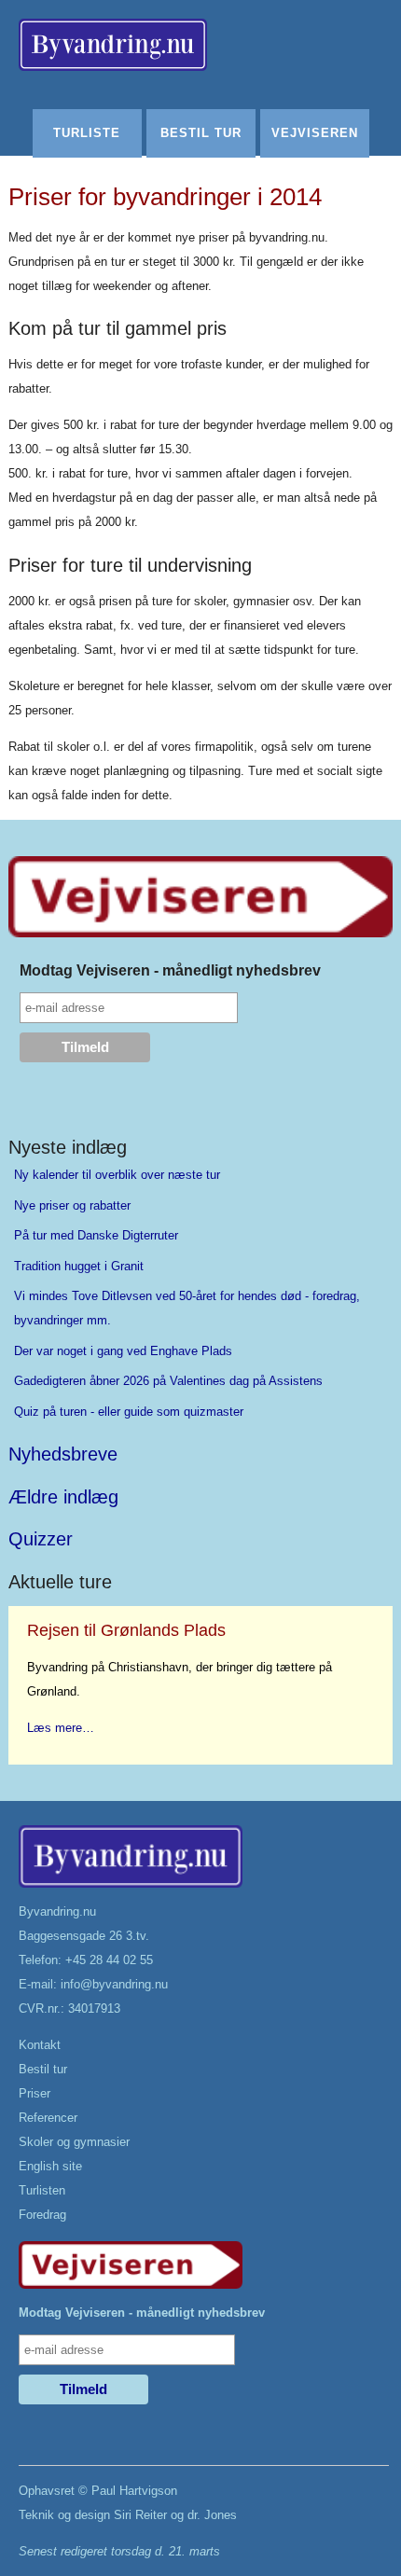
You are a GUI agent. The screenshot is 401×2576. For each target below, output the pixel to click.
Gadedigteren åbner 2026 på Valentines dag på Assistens (168, 1381)
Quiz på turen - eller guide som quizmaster (129, 1412)
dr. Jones (212, 2515)
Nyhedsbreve (63, 1454)
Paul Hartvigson (134, 2491)
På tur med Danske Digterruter (96, 1235)
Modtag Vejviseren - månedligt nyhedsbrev (170, 970)
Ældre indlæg (63, 1497)
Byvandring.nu (57, 1911)
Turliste (87, 133)
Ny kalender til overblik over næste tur (117, 1175)
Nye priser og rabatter (72, 1205)
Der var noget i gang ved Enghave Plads (123, 1351)
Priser (35, 2093)
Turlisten (42, 2190)
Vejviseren (315, 133)
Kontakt (40, 2045)
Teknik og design (64, 2515)
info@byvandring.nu (114, 1984)
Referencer (48, 2118)
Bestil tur (201, 133)
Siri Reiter (140, 2515)
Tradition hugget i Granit (79, 1266)
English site (50, 2166)
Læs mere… (61, 1728)
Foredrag (42, 2215)
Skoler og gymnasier (74, 2142)
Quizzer (41, 1539)
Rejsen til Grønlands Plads (126, 1630)
